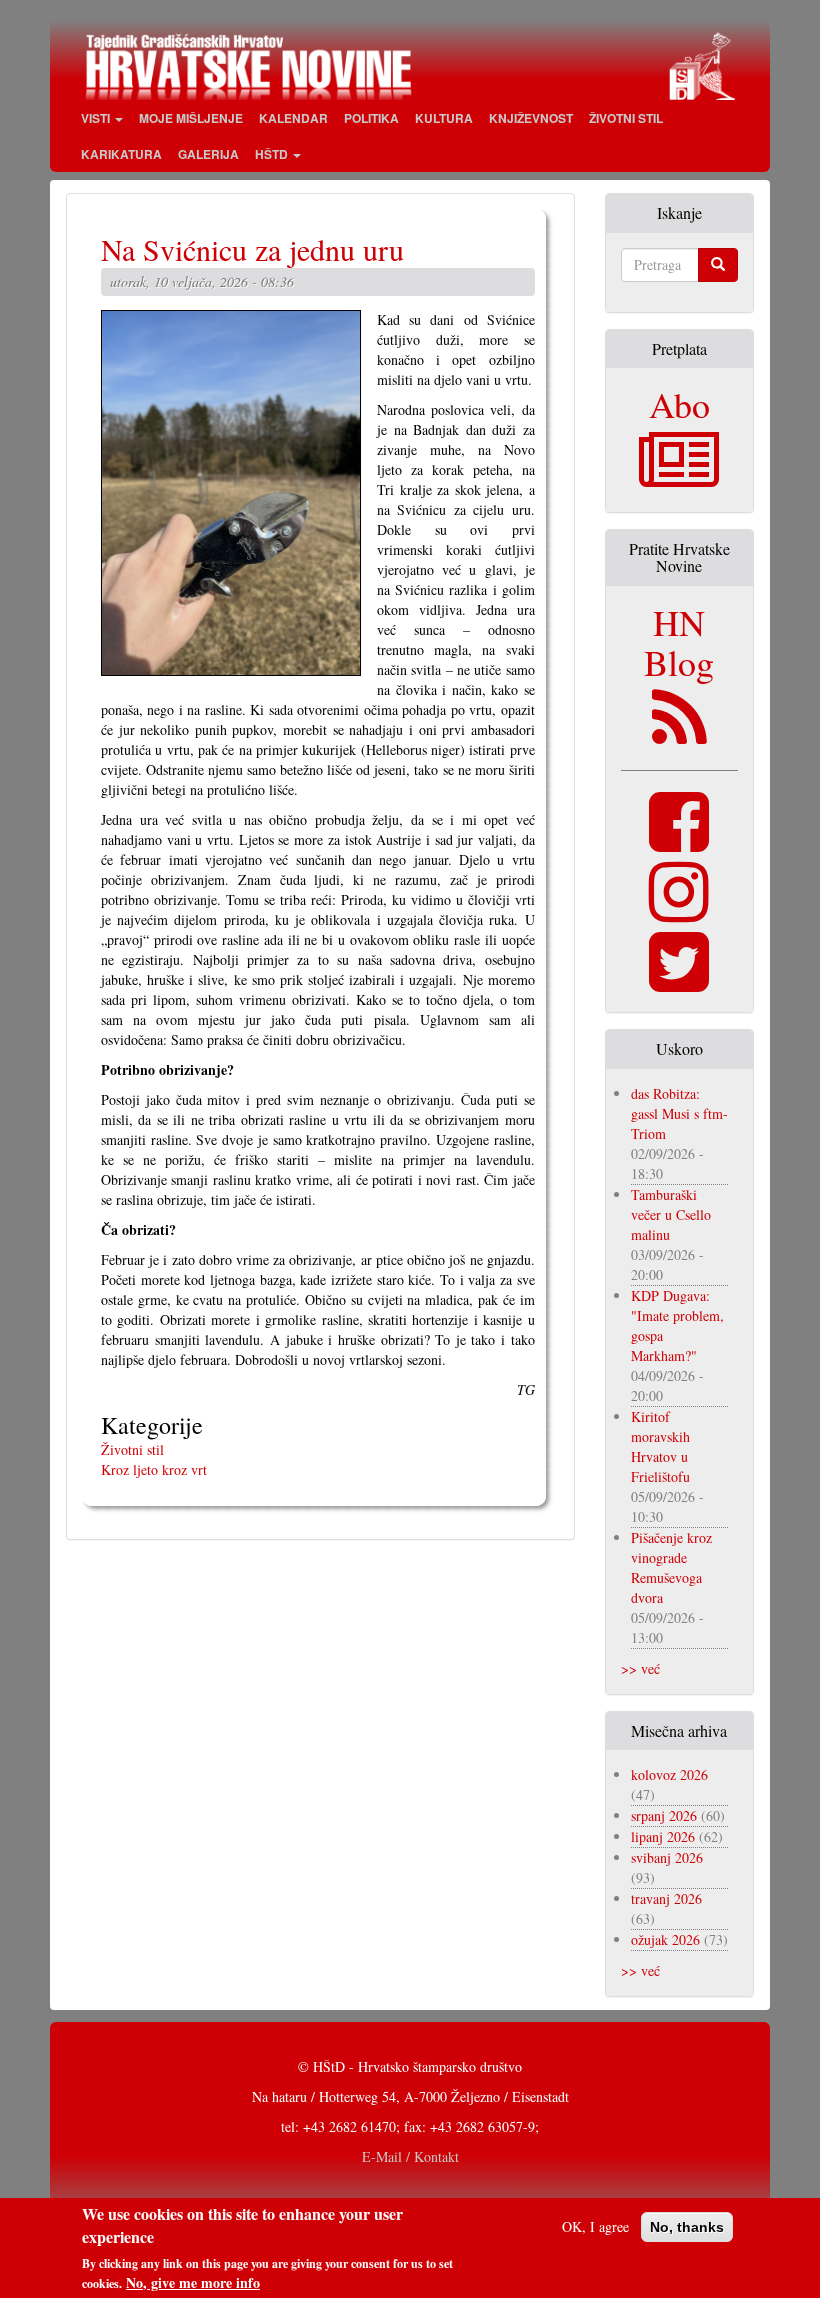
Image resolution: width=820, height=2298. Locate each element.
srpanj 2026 (664, 1815)
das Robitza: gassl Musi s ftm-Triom (679, 1113)
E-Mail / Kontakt (410, 2156)
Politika (371, 118)
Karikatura (121, 154)
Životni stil (626, 118)
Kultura (444, 118)
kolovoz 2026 (669, 1774)
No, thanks (687, 2227)
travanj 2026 (666, 1898)
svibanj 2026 (667, 1857)
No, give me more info (193, 2283)
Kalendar (293, 118)
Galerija (208, 154)
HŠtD (273, 154)
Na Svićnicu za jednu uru (252, 249)
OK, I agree (595, 2226)
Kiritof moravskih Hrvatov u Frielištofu (660, 1446)
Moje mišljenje (191, 118)
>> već (640, 1668)
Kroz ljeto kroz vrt (154, 1469)
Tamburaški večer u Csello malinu (671, 1214)
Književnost (531, 118)
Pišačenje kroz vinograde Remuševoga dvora (671, 1567)
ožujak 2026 (665, 1939)
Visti (97, 118)
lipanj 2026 (663, 1836)
